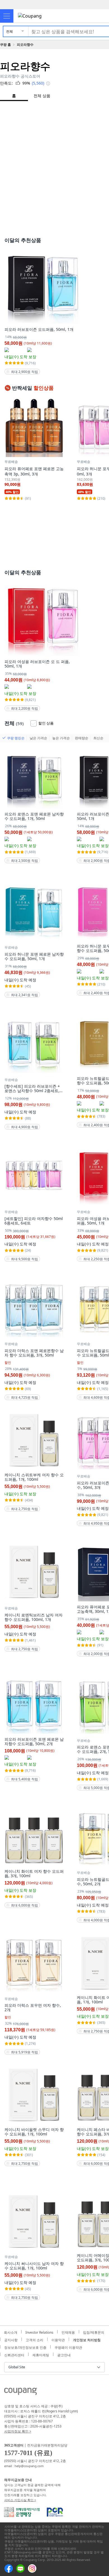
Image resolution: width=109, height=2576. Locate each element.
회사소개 (11, 2332)
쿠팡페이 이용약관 (68, 2347)
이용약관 (58, 2339)
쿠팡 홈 (5, 45)
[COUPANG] (21, 2392)
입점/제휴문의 (94, 2332)
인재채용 (68, 2332)
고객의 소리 (35, 2339)
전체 (10, 31)
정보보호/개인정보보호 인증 (25, 2347)
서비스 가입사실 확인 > (20, 2500)
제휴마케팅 (41, 2354)
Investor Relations (39, 2332)
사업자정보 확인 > (18, 2431)
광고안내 (64, 2354)
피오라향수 (25, 45)
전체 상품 (42, 96)
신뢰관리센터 (14, 2354)
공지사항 (11, 2339)
